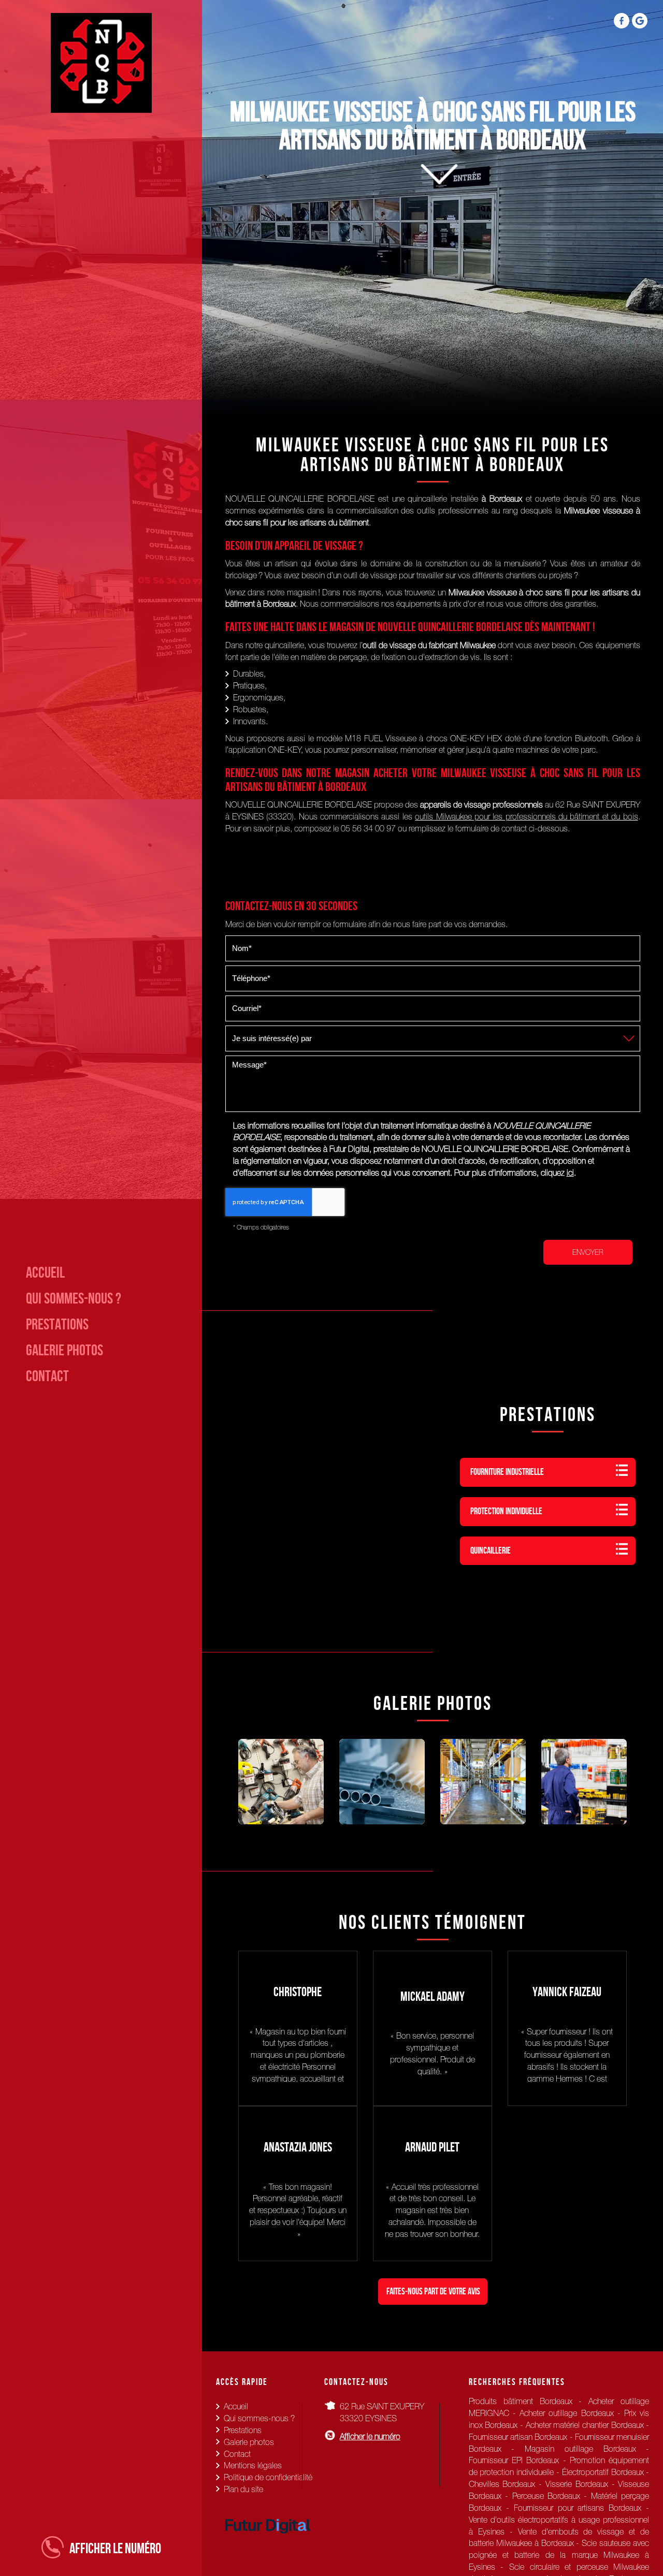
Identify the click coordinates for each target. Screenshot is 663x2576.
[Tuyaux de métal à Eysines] (382, 1782)
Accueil (45, 1272)
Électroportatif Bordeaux (603, 2472)
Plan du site (243, 2489)
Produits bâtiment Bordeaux (521, 2401)
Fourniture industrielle (507, 1472)
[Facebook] (622, 21)
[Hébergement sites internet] (268, 2544)
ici (570, 1173)
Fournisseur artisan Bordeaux (518, 2437)
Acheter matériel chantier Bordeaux (585, 2425)
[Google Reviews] (640, 21)
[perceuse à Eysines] (281, 1782)
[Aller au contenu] (433, 195)
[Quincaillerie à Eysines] (584, 1782)
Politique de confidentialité (268, 2477)
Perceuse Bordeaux (546, 2496)
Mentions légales (253, 2465)
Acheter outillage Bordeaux (566, 2413)
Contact (47, 1376)
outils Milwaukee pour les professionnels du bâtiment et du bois (526, 816)
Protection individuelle (506, 1511)
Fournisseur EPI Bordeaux (514, 2460)
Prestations (57, 1324)
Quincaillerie (491, 1550)
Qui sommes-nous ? (74, 1298)
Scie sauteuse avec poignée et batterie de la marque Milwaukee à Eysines (559, 2555)
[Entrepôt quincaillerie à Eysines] (483, 1782)
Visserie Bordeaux (577, 2484)
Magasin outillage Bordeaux (580, 2449)
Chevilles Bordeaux (502, 2484)
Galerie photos (64, 1350)
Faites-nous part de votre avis (433, 2291)
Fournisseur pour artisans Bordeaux (578, 2508)
